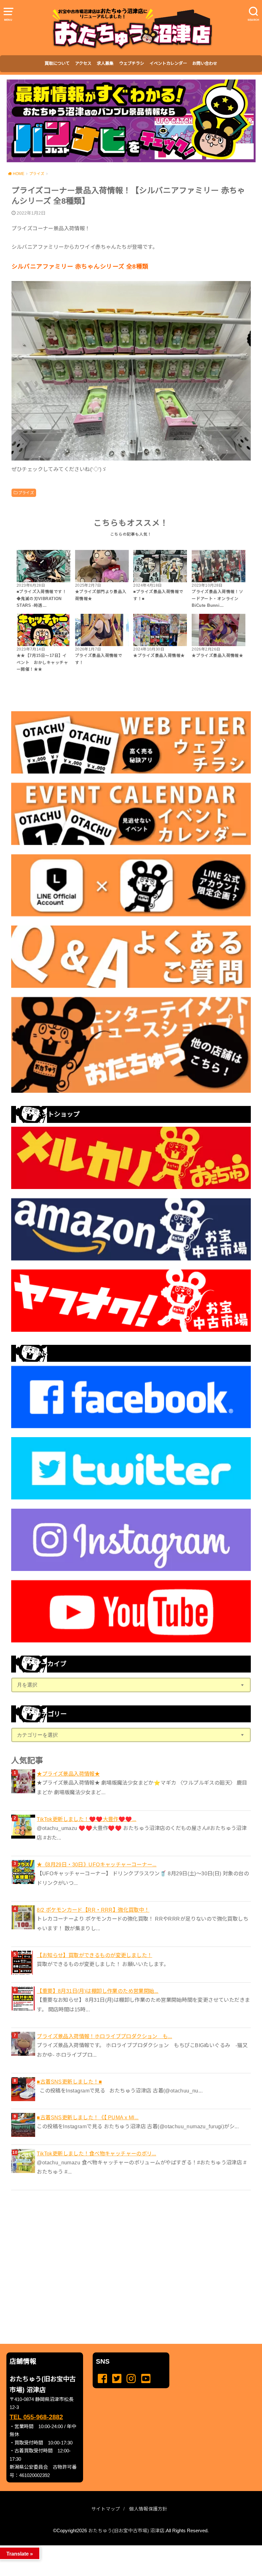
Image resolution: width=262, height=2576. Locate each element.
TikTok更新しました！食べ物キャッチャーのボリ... (96, 2153)
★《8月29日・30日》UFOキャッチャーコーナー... (97, 1864)
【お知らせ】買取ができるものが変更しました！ (94, 1955)
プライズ (26, 493)
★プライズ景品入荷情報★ (68, 1774)
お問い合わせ (205, 63)
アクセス (83, 63)
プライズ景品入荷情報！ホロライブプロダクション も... (104, 2036)
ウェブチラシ (132, 63)
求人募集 (105, 63)
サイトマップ (106, 2509)
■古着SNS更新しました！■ (69, 2082)
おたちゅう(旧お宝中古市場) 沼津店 (126, 2531)
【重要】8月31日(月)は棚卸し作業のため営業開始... (98, 1991)
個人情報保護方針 (148, 2509)
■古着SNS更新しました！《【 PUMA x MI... (88, 2117)
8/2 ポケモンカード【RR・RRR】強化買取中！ (93, 1910)
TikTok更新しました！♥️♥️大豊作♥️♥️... (86, 1819)
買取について (57, 63)
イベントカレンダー (168, 63)
